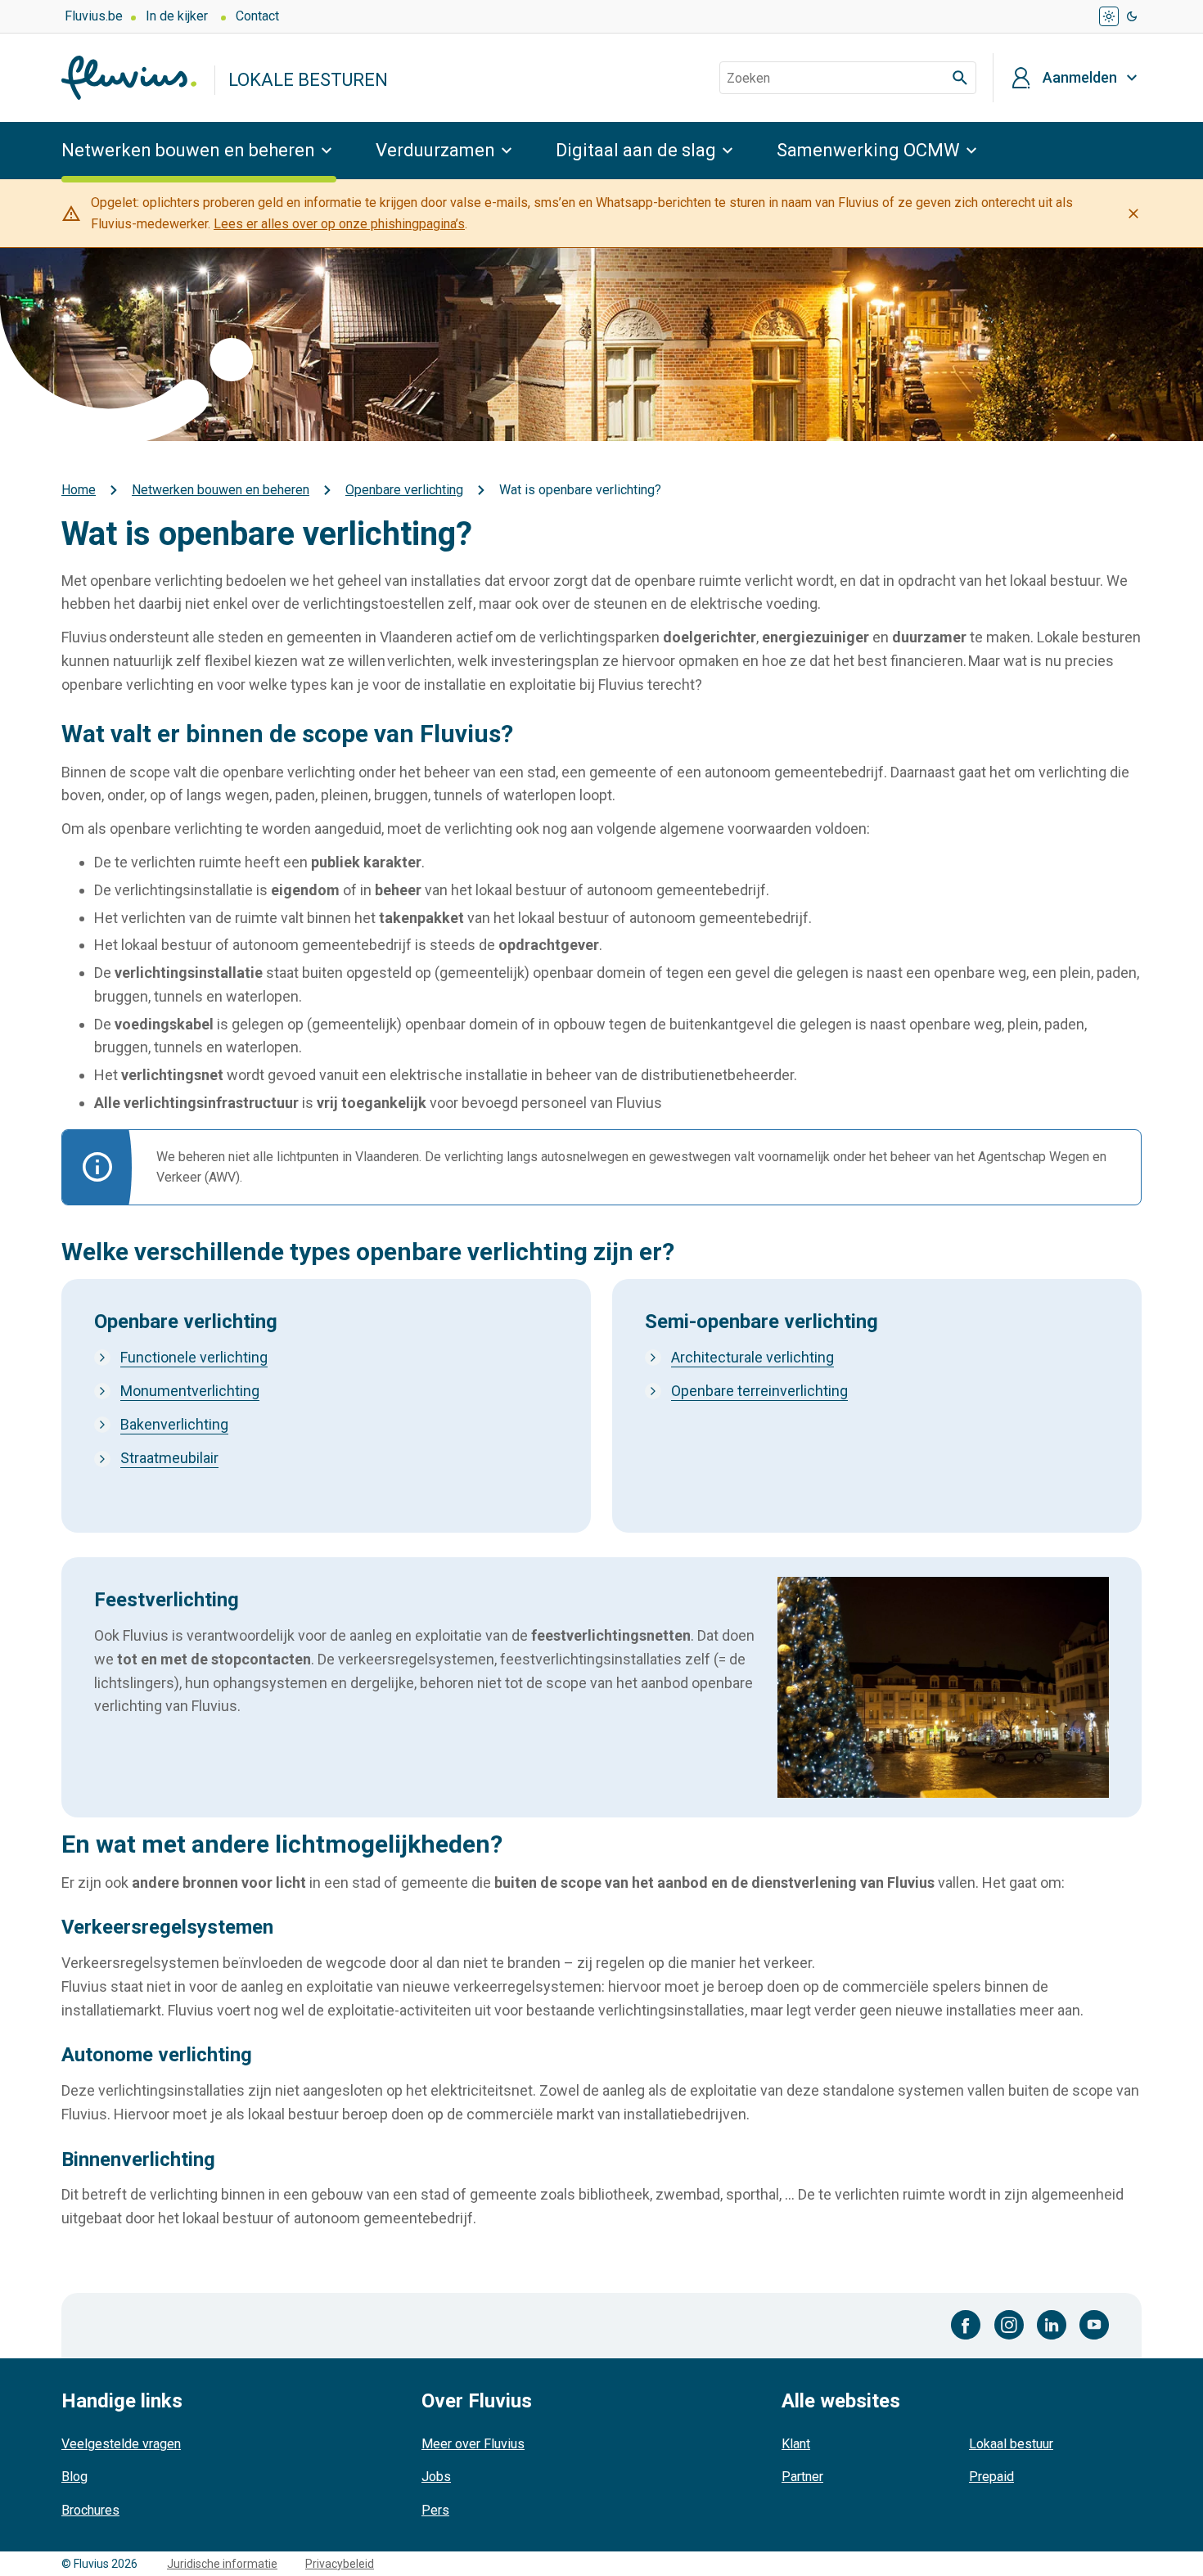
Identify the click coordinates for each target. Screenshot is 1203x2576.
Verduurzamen (435, 150)
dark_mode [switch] (1132, 16)
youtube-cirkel (1094, 2325)
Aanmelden (1080, 78)
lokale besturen (308, 80)
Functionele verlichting (194, 1357)
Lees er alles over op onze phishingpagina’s (339, 224)
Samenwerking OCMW (868, 150)
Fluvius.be (94, 16)
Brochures (90, 2510)
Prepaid (991, 2477)
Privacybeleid (340, 2564)
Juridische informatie (222, 2564)
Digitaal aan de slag (636, 150)
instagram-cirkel (1009, 2325)
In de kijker (177, 16)
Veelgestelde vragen (121, 2444)
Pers (435, 2510)
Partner (802, 2477)
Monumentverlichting (190, 1391)
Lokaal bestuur (1011, 2444)
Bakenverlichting (174, 1424)
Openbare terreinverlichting (759, 1391)
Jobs (436, 2477)
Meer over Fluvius (473, 2444)
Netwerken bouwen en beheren (188, 150)
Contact (257, 16)
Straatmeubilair (169, 1458)
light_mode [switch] (1109, 16)
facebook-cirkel (966, 2325)
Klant (796, 2444)
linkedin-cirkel (1052, 2325)
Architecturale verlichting (752, 1357)
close (1133, 214)
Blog (74, 2477)
